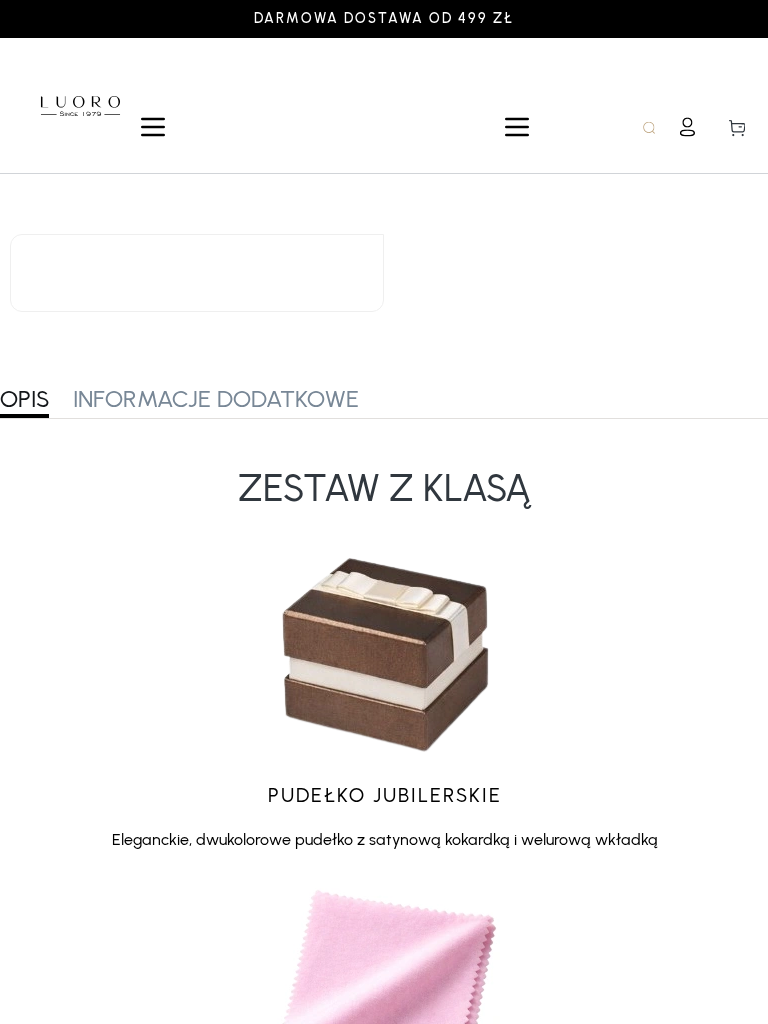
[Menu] (153, 127)
